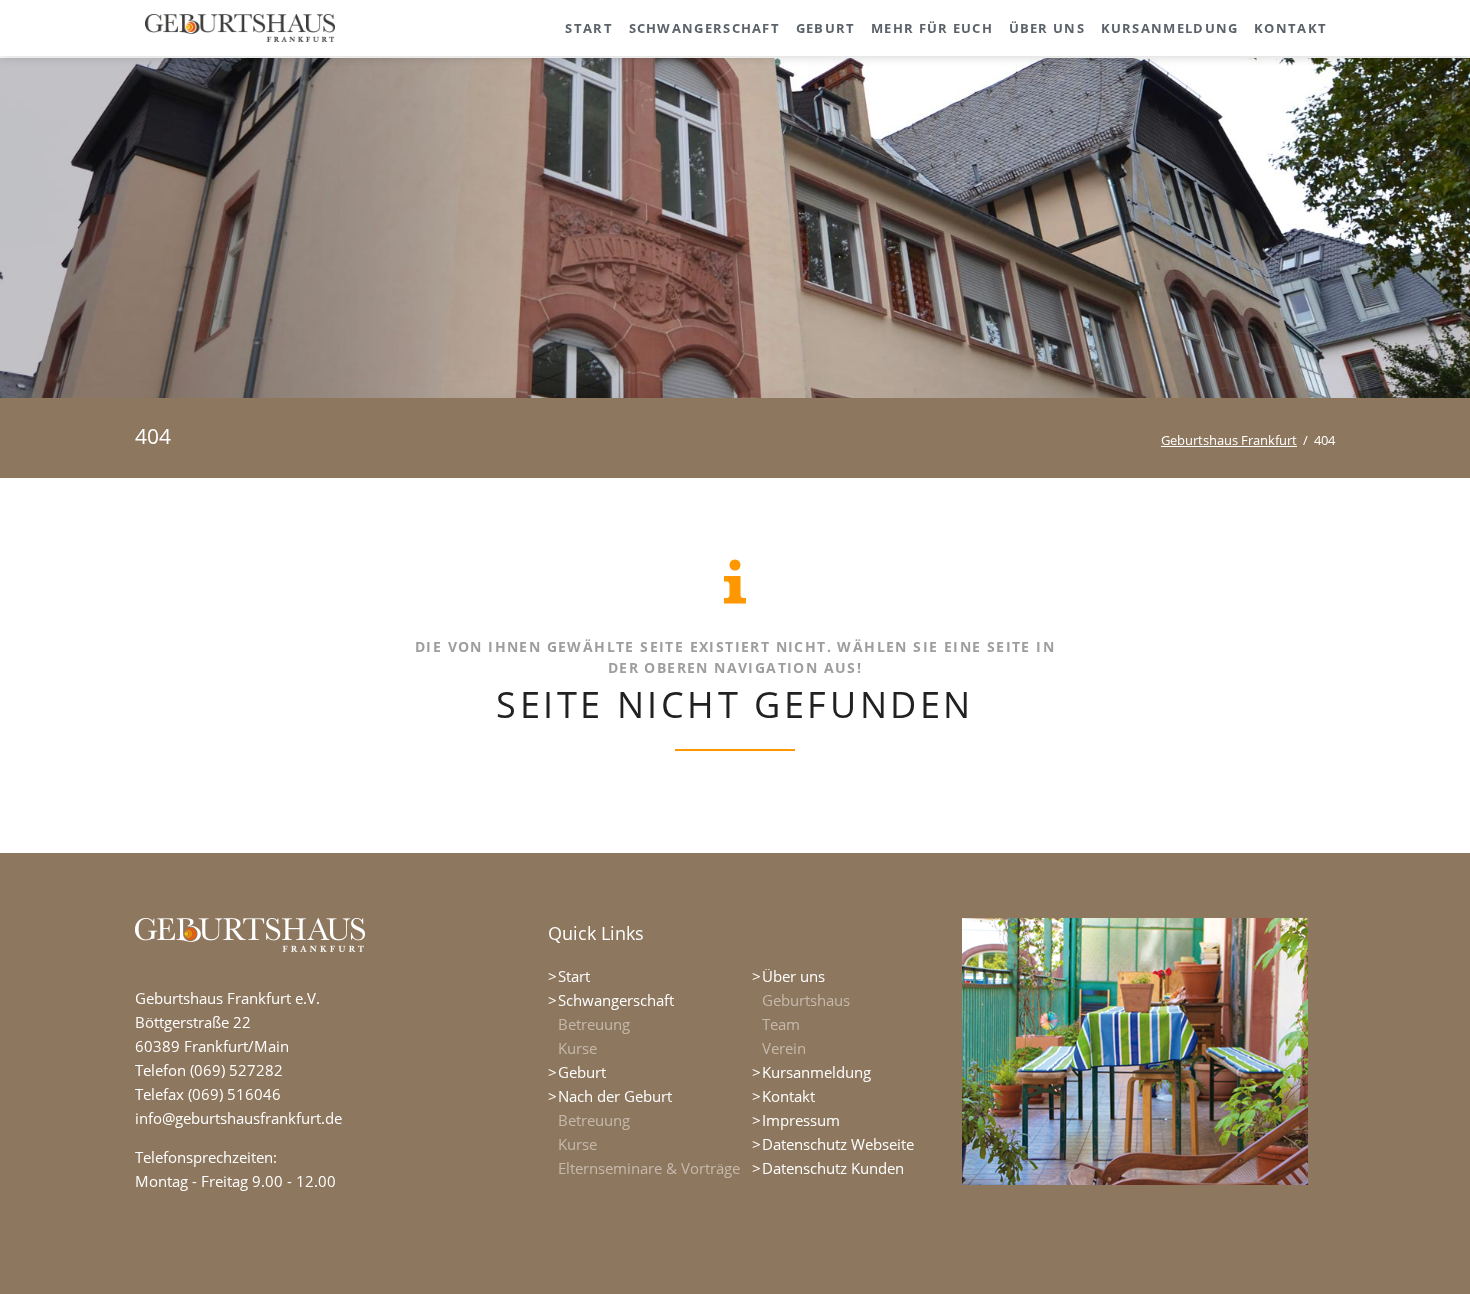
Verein (784, 1048)
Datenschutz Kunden (833, 1168)
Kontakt (788, 1096)
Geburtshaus (806, 1000)
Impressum (801, 1120)
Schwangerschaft (616, 1000)
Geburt (582, 1072)
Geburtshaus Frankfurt (1229, 440)
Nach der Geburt (615, 1096)
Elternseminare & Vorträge (649, 1168)
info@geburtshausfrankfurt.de (238, 1118)
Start (574, 976)
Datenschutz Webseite (838, 1144)
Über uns (793, 976)
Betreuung (594, 1024)
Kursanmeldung (816, 1072)
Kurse (577, 1048)
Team (781, 1024)
